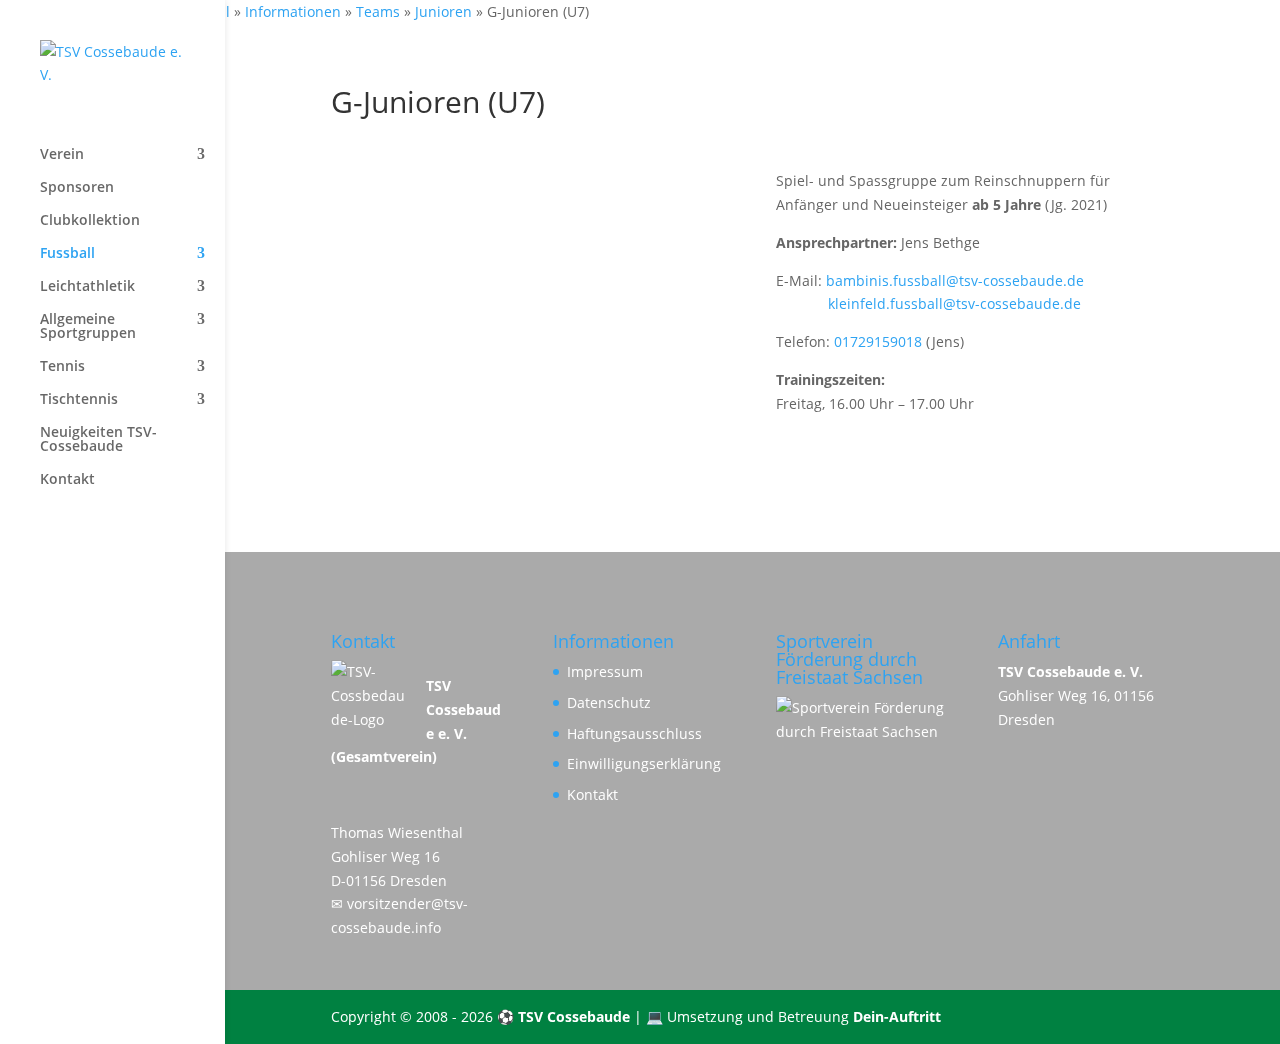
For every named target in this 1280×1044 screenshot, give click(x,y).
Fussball (67, 254)
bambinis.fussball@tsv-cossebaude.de (955, 280)
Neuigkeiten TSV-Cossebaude (98, 440)
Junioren (443, 11)
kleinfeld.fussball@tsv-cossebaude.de (928, 303)
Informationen (293, 11)
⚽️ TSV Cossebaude (563, 1016)
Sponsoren (77, 188)
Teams (378, 11)
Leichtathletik (87, 287)
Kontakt (67, 480)
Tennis (62, 367)
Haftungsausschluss (634, 733)
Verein (62, 155)
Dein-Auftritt (897, 1016)
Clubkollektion (90, 221)
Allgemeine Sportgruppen (88, 327)
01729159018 (878, 341)
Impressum (605, 671)
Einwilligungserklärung (644, 763)
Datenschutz (609, 702)
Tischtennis (79, 400)
